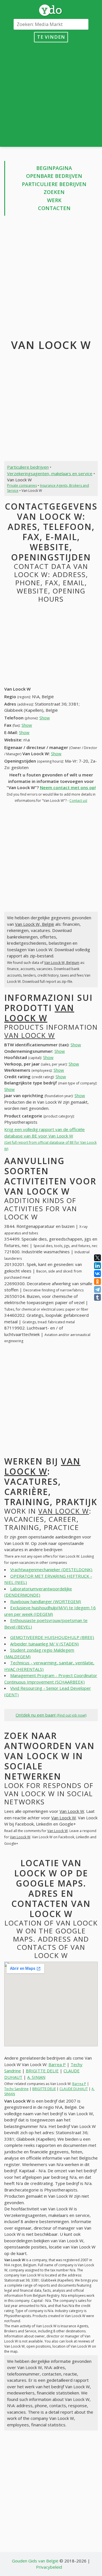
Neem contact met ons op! (68, 787)
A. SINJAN (36, 2077)
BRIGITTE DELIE (42, 2071)
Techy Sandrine (16, 2089)
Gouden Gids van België (35, 2561)
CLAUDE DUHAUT (74, 2089)
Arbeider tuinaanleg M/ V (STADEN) (44, 1644)
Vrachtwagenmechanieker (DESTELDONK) (51, 1569)
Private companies (22, 485)
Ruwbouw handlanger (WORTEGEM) (46, 1601)
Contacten (54, 208)
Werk (54, 200)
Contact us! (78, 801)
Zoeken (54, 192)
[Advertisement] (51, 93)
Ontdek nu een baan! (51, 1715)
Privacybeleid (49, 2567)
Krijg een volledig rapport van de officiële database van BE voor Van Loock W (50, 1139)
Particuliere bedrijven (54, 184)
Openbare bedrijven (54, 176)
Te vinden (51, 37)
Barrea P (57, 2064)
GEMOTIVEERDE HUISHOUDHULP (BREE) (52, 1637)
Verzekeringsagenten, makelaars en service (50, 473)
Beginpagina (54, 168)
